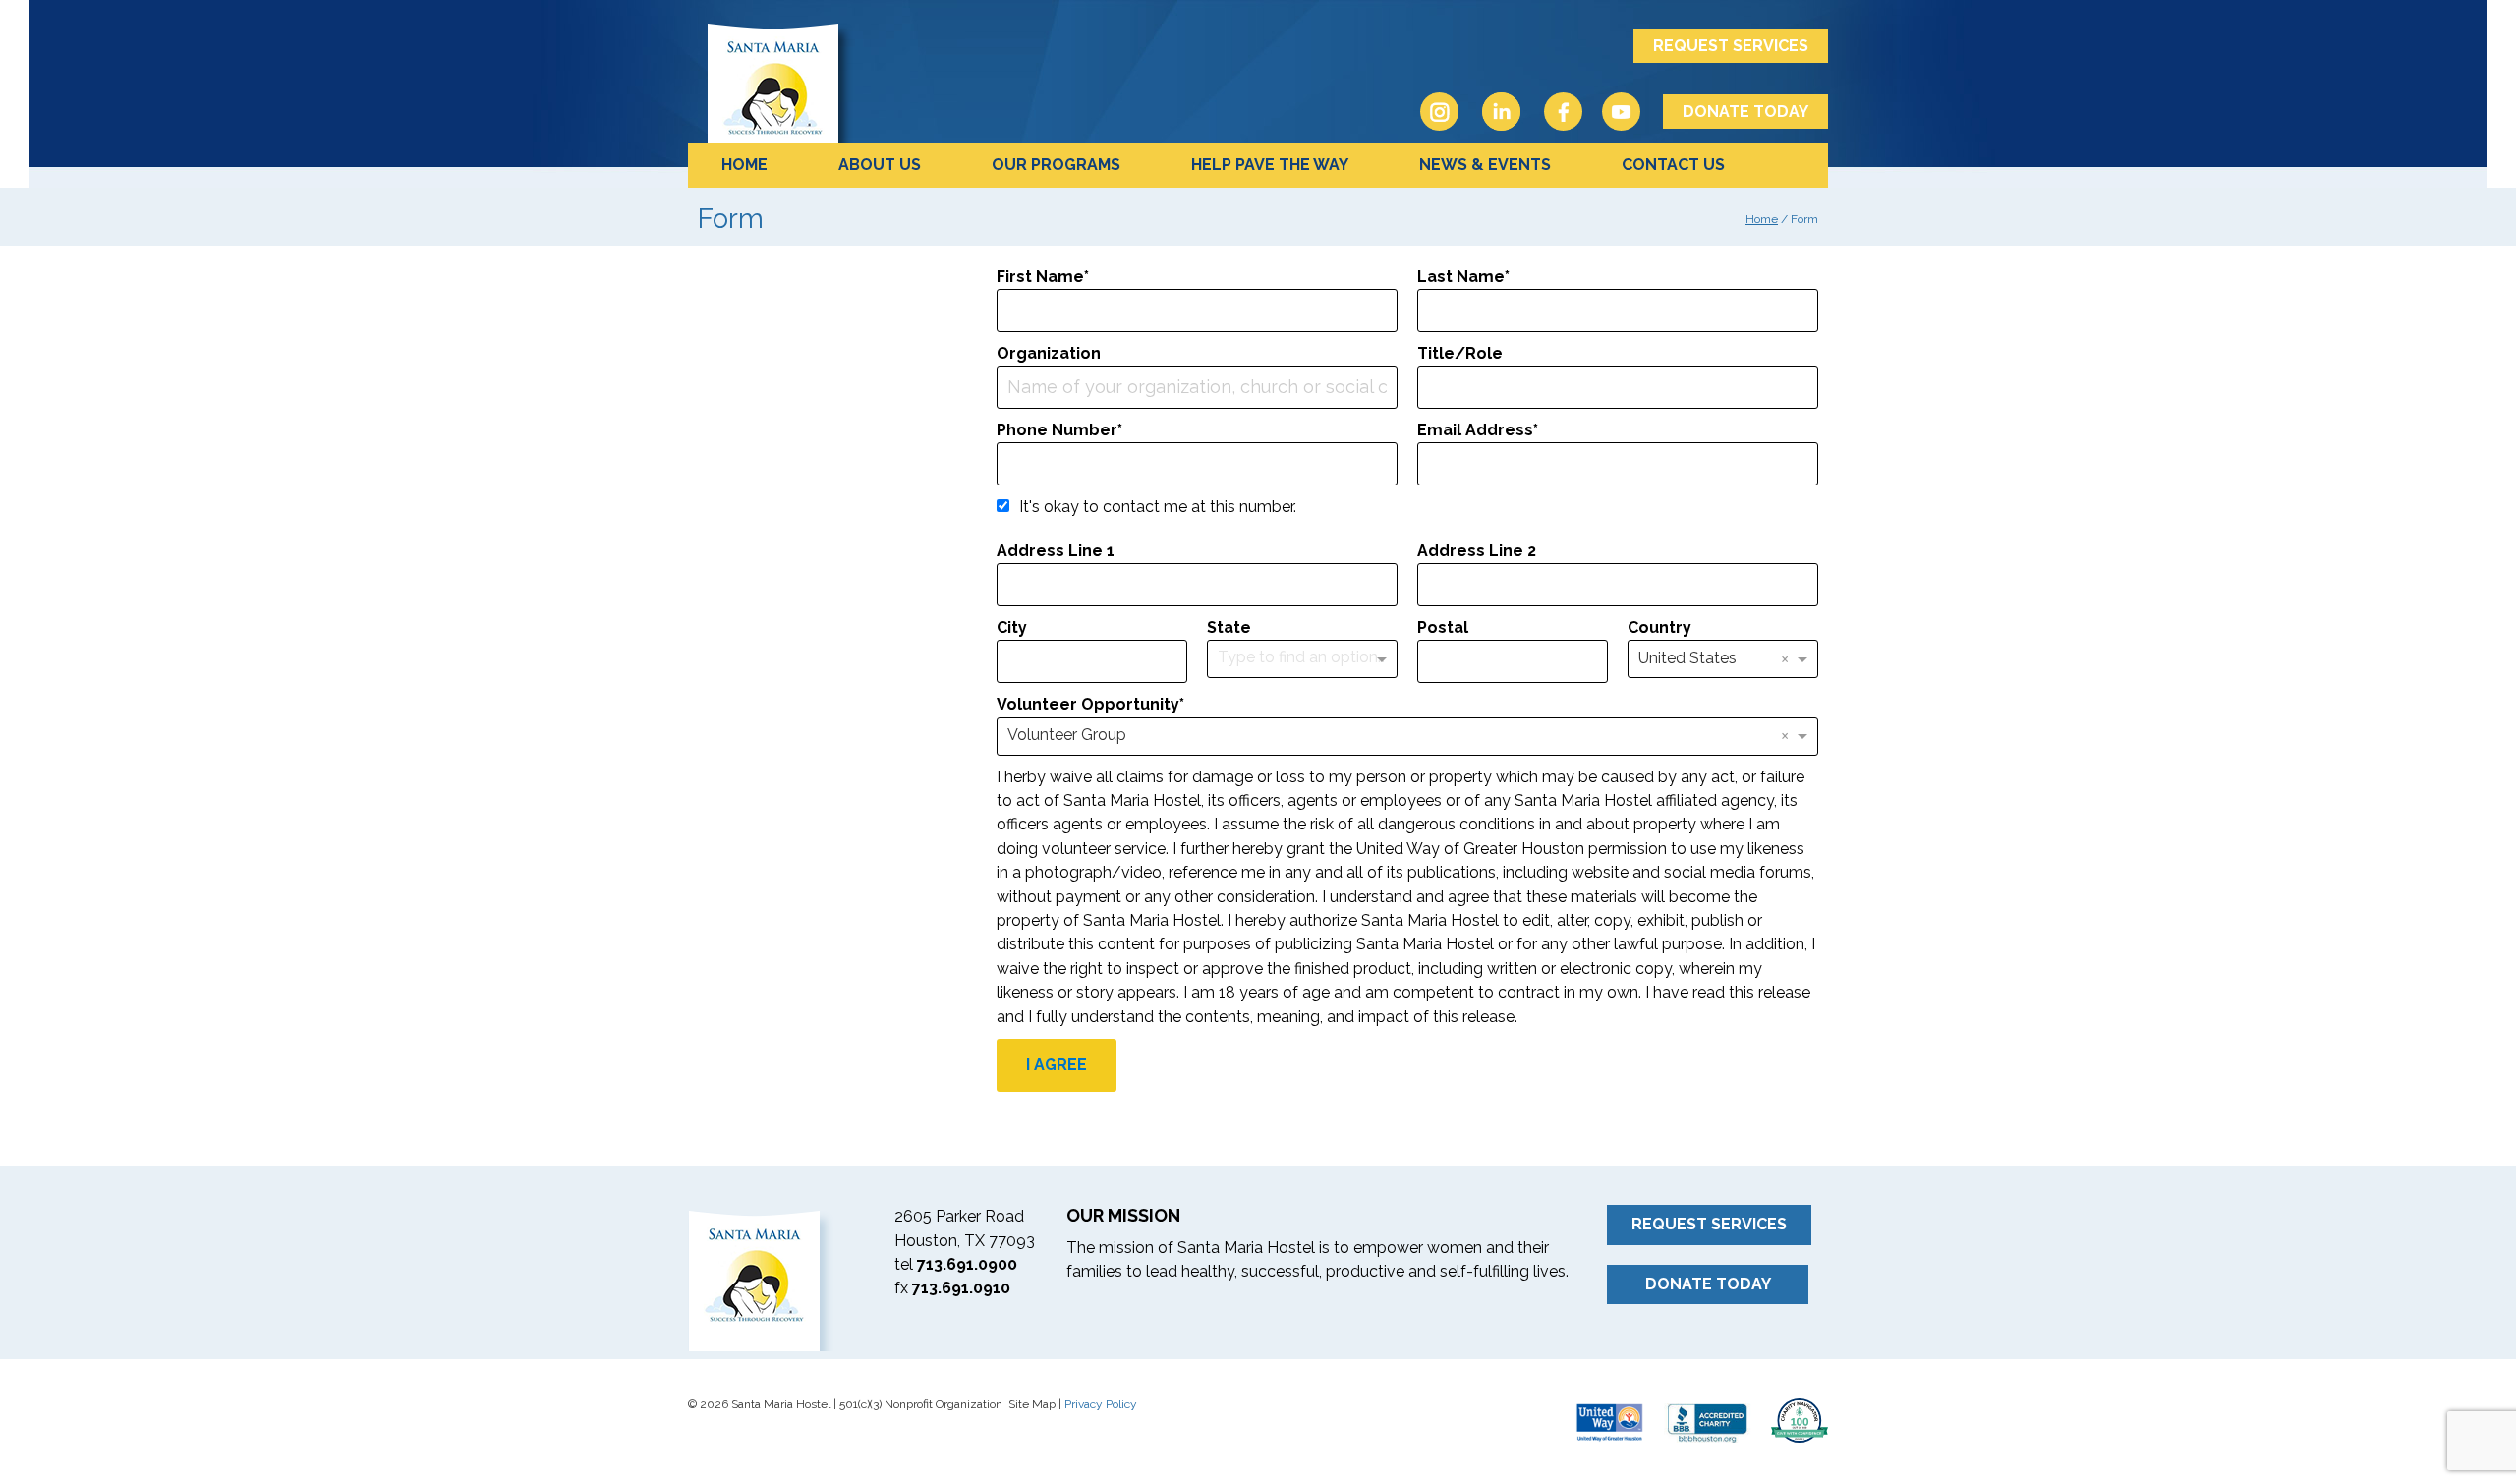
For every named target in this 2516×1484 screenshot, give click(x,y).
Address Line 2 (1477, 551)
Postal (1443, 628)
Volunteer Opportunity (1088, 704)
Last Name (1461, 277)
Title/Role (1460, 353)
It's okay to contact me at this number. (1158, 507)
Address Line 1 (1056, 551)
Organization (1049, 353)
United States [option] (1687, 658)
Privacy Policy (1101, 1404)
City (1012, 628)
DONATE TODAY (1745, 112)
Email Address (1475, 430)
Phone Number (1057, 430)
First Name (1040, 277)
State (1229, 628)
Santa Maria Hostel (865, 81)
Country (1659, 628)
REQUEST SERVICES (1731, 46)
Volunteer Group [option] (1067, 735)
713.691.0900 (967, 1264)
